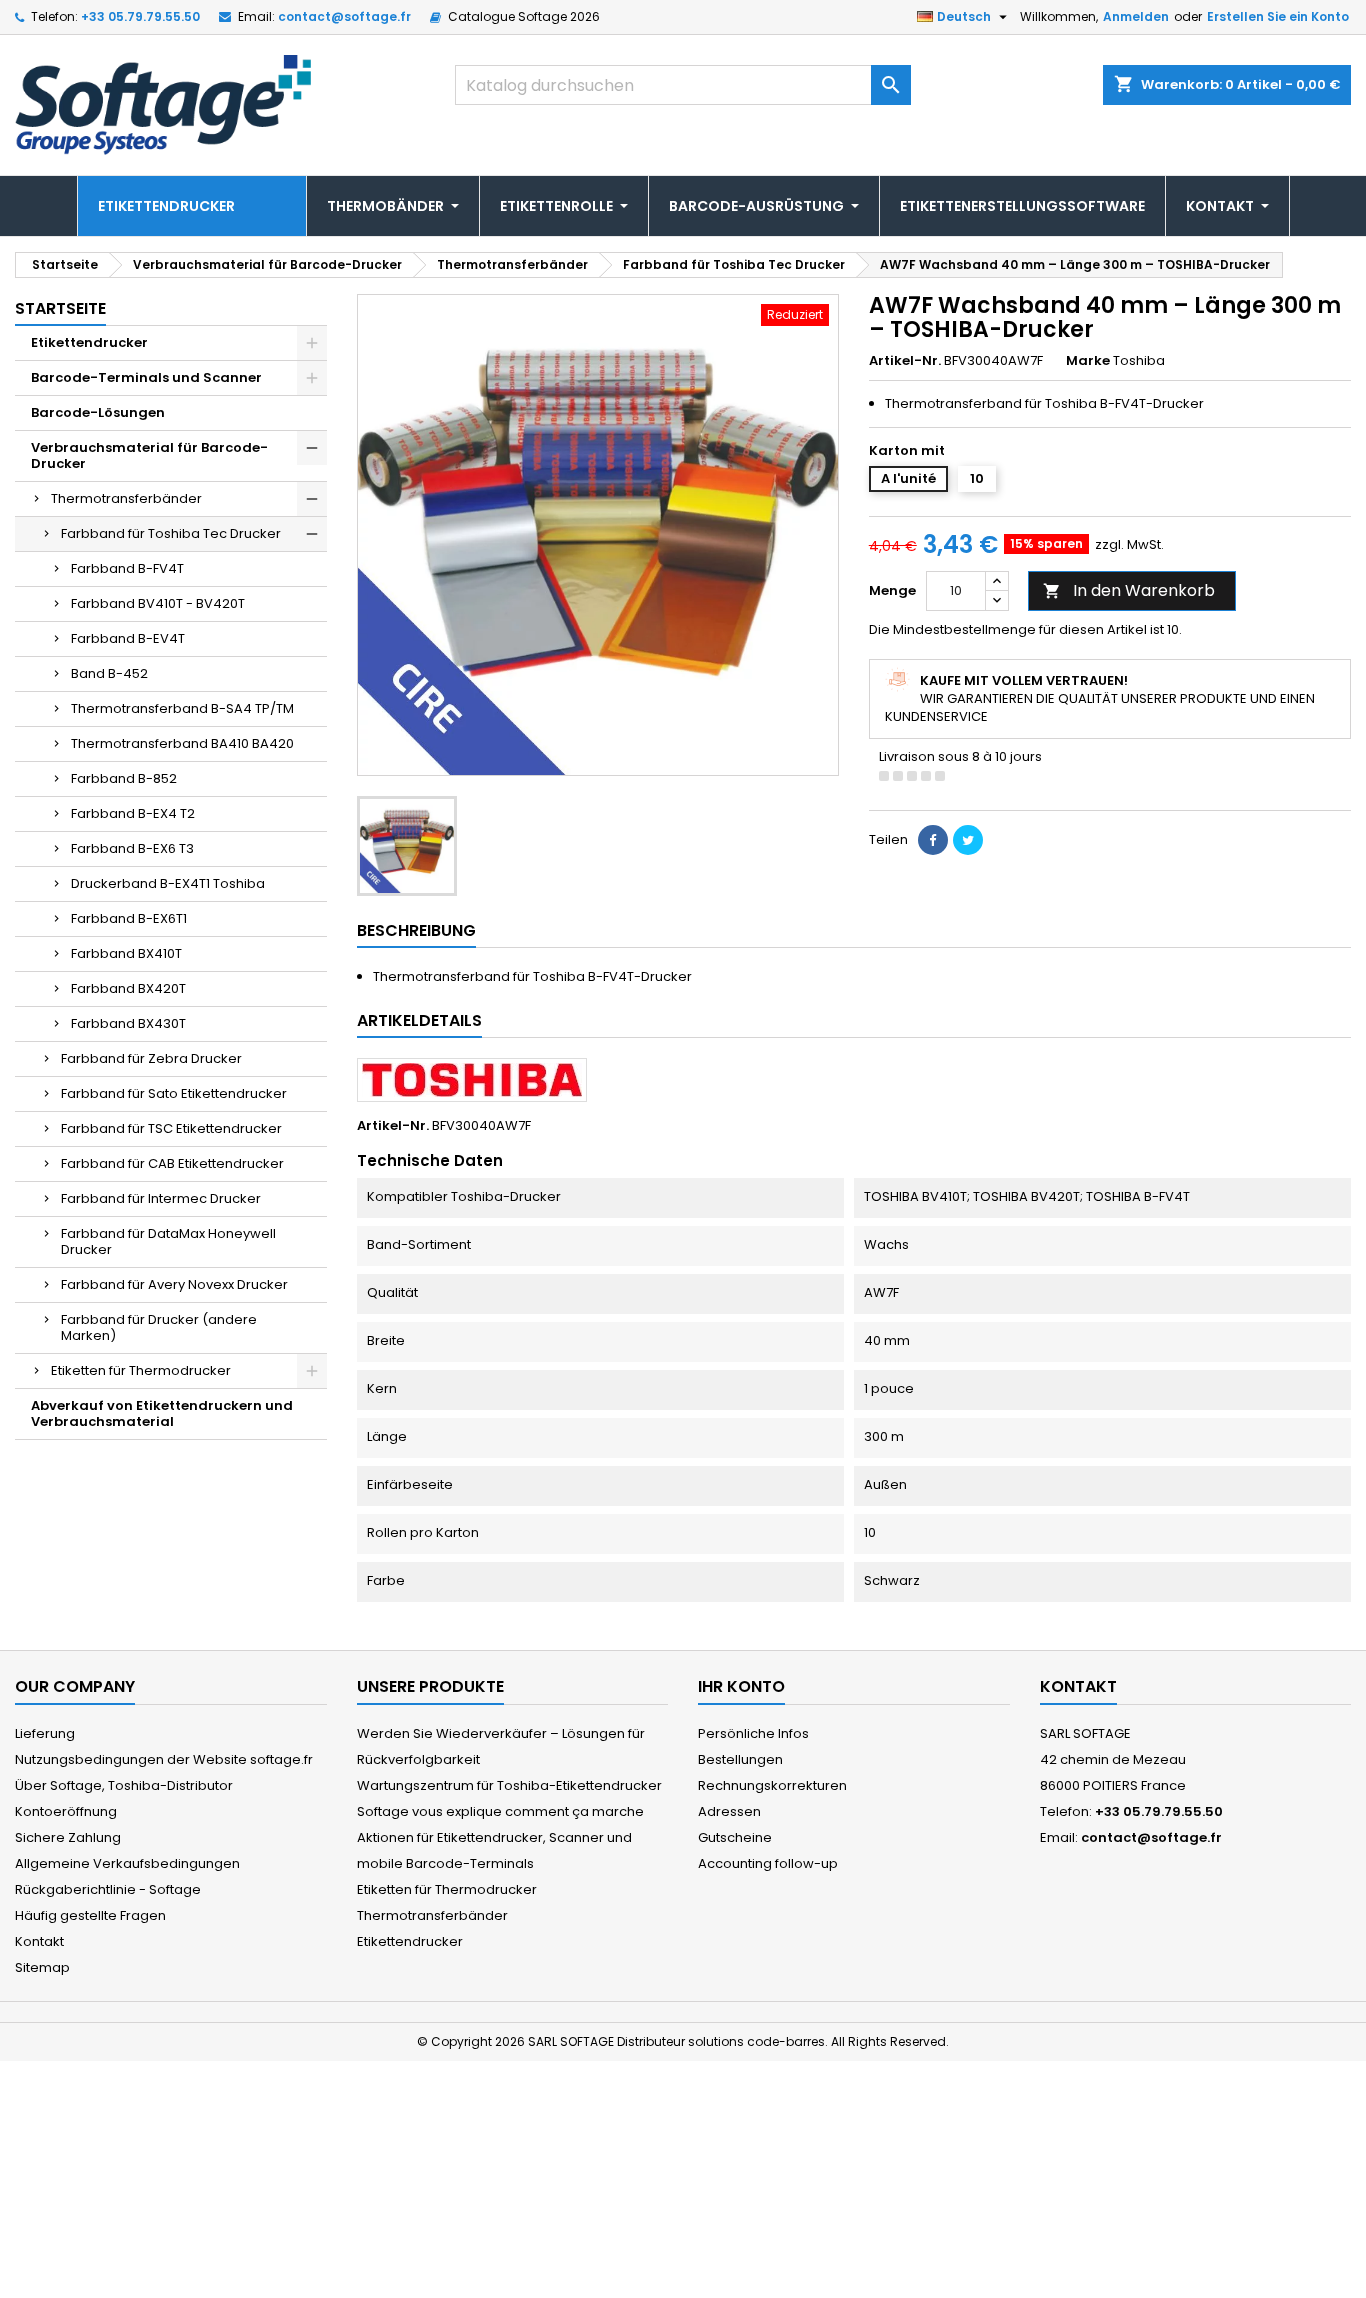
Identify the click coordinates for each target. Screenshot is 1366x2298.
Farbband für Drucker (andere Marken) (159, 1327)
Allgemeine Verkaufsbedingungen (127, 1863)
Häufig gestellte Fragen (90, 1915)
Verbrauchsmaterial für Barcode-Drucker (149, 455)
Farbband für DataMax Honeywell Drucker (168, 1241)
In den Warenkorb (1129, 590)
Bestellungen (740, 1759)
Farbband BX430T (128, 1023)
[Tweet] (968, 840)
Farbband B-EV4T (128, 638)
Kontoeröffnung (66, 1811)
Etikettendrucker (89, 342)
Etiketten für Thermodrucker (141, 1370)
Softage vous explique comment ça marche (500, 1811)
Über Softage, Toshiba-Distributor (124, 1785)
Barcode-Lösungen (98, 412)
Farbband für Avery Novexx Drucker (174, 1284)
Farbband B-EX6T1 (129, 918)
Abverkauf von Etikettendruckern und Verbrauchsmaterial (162, 1413)
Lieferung (45, 1733)
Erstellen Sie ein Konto (1278, 16)
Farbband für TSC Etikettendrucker (171, 1128)
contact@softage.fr (344, 16)
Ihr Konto (741, 1686)
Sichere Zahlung (68, 1837)
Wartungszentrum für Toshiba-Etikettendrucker (509, 1785)
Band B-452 (109, 673)
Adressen (729, 1811)
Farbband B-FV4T (127, 568)
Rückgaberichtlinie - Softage (108, 1889)
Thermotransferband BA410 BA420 (182, 743)
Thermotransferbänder (126, 498)
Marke (1088, 361)
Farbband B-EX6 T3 (132, 848)
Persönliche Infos (753, 1733)
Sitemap (42, 1967)
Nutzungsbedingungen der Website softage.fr (164, 1759)
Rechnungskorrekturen (772, 1785)
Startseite (60, 308)
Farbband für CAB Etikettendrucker (172, 1163)
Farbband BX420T (128, 988)
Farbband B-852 (124, 778)
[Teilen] (933, 840)
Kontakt (39, 1941)
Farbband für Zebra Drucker (151, 1058)
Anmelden (1136, 16)
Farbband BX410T (126, 953)
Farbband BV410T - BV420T (158, 603)
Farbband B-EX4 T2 (133, 813)
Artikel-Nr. (905, 361)
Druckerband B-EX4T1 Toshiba (168, 883)
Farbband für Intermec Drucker (161, 1198)
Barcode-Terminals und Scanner (146, 377)
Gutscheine (735, 1837)
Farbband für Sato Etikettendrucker (174, 1093)
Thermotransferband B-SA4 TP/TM (182, 708)
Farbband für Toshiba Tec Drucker (171, 533)
